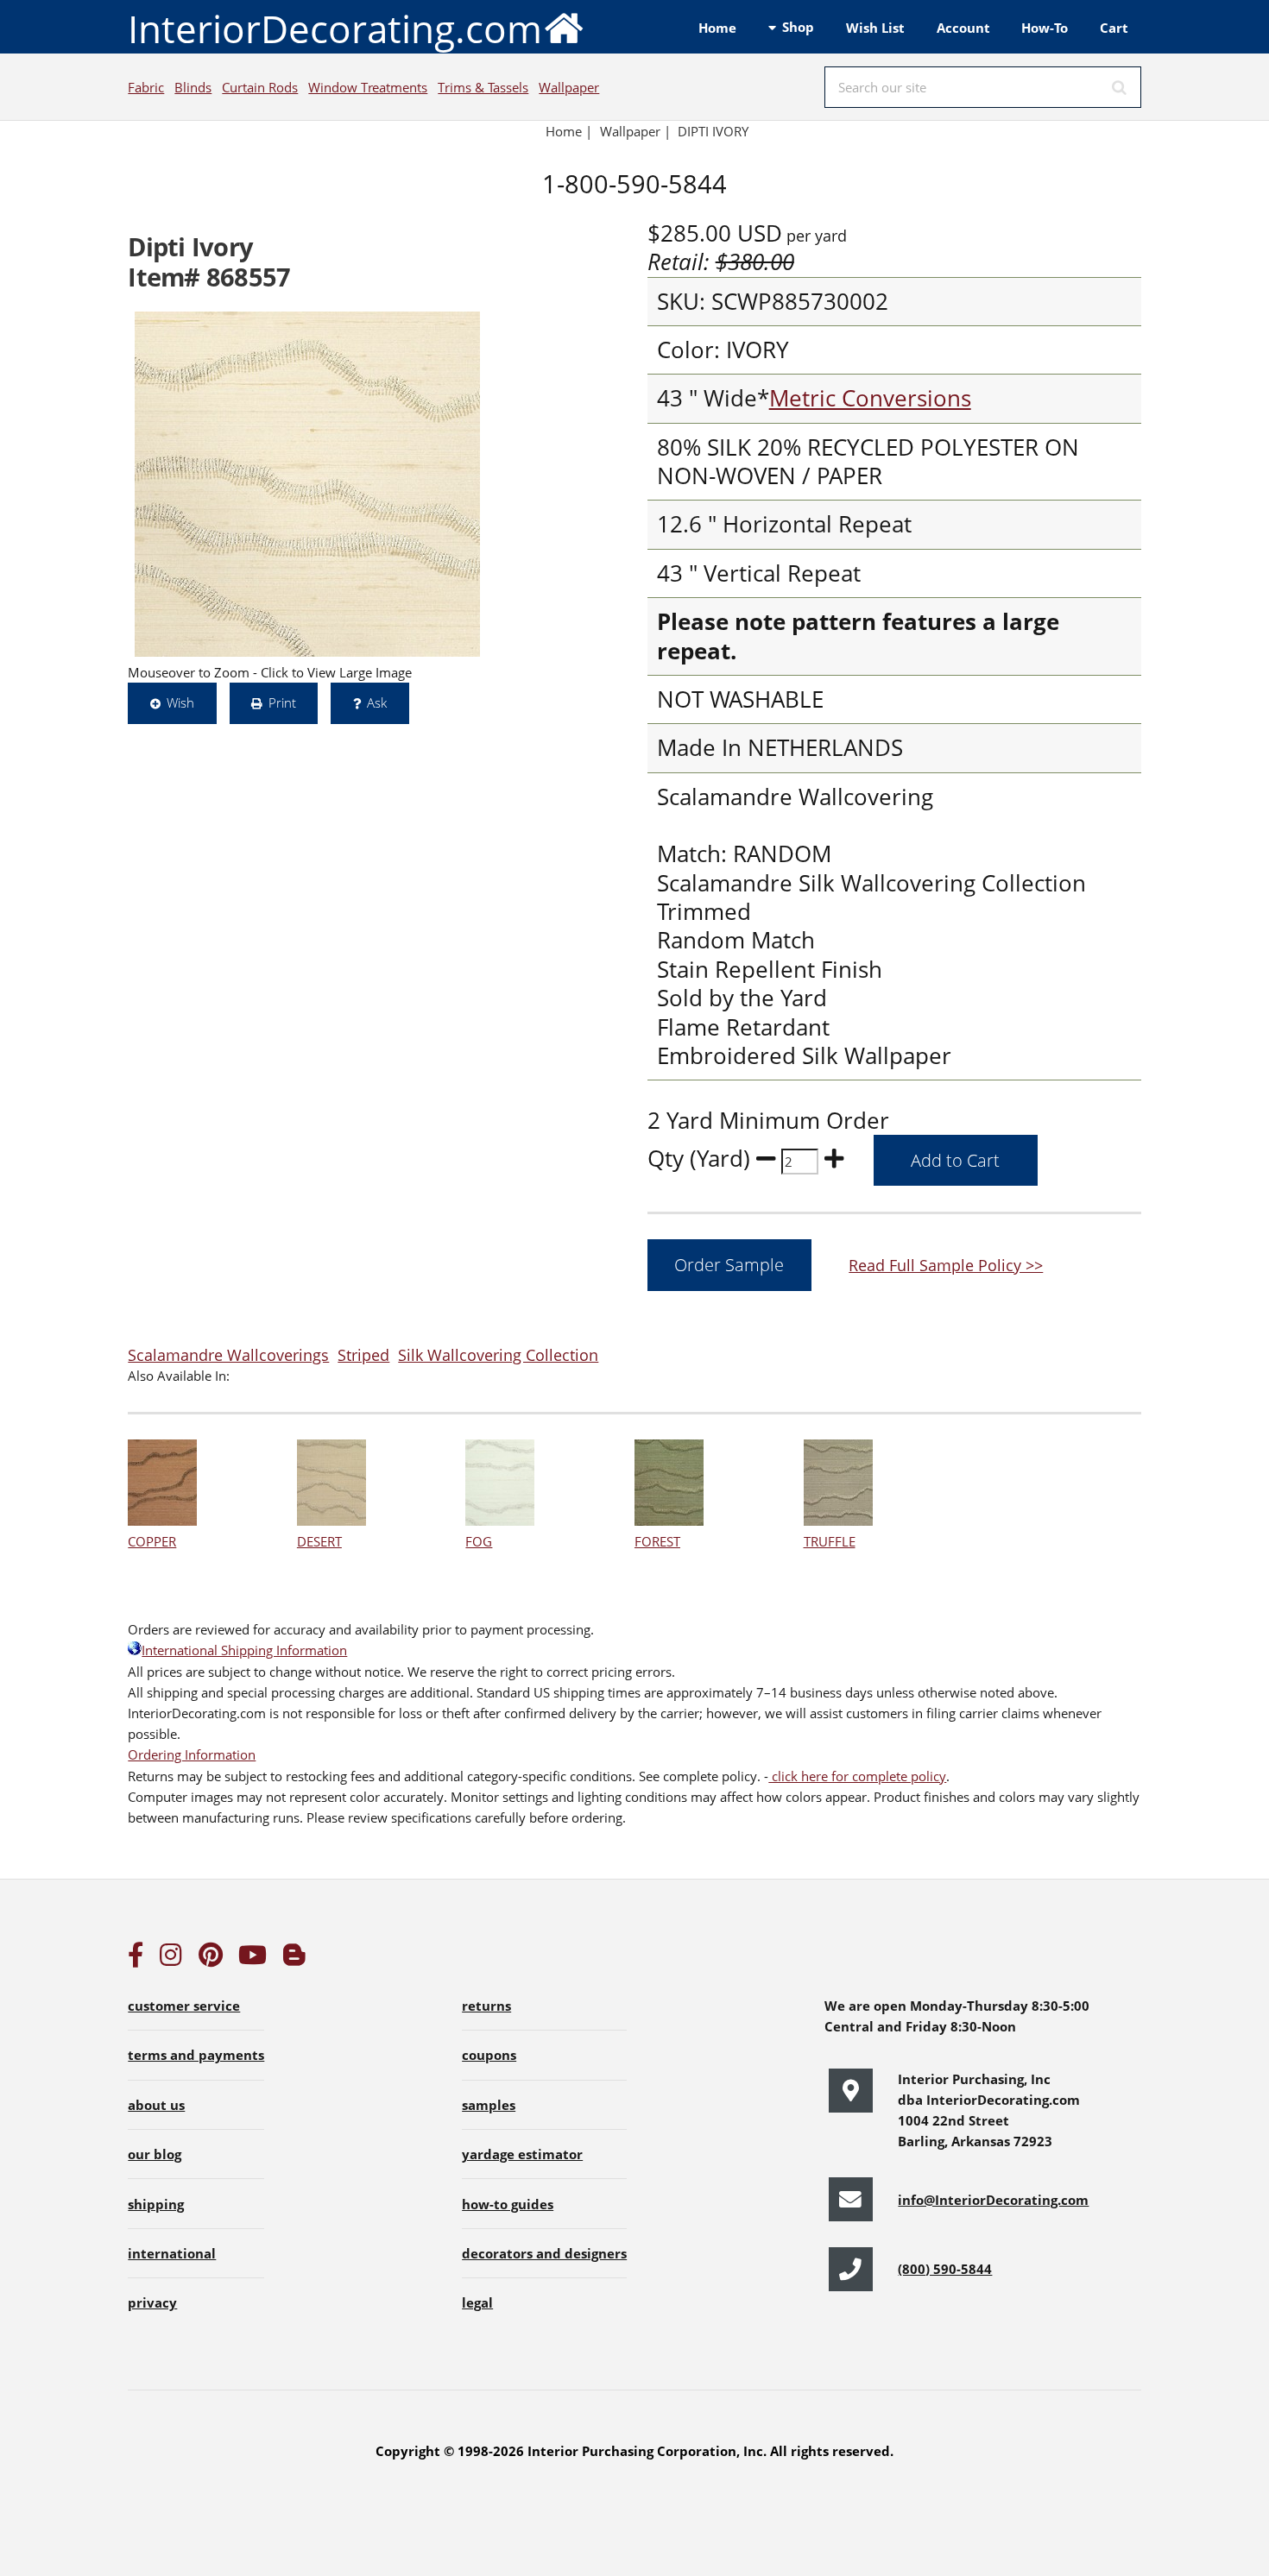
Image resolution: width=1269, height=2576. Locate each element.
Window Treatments (368, 87)
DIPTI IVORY (713, 131)
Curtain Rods (260, 87)
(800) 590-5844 (945, 2269)
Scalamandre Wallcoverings (228, 1354)
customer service (184, 2006)
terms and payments (196, 2055)
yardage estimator (522, 2154)
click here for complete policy (857, 1776)
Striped (363, 1354)
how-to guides (508, 2204)
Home (717, 28)
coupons (489, 2055)
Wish (180, 702)
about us (156, 2105)
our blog (155, 2154)
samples (489, 2105)
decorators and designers (544, 2253)
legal (477, 2302)
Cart (1114, 28)
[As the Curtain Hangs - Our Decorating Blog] (294, 1959)
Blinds (193, 87)
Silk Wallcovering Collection (498, 1354)
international (172, 2253)
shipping (156, 2204)
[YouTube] (253, 1959)
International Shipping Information (244, 1650)
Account (963, 28)
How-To (1045, 28)
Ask (377, 702)
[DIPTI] (307, 484)
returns (486, 2006)
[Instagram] (171, 1959)
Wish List (875, 28)
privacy (152, 2302)
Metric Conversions (870, 398)
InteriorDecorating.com (335, 28)
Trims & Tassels (483, 87)
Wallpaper (569, 87)
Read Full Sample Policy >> (946, 1265)
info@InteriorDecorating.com (993, 2200)
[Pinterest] (211, 1959)
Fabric (146, 87)
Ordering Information (192, 1754)
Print (282, 702)
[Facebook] (136, 1959)
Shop (798, 27)
